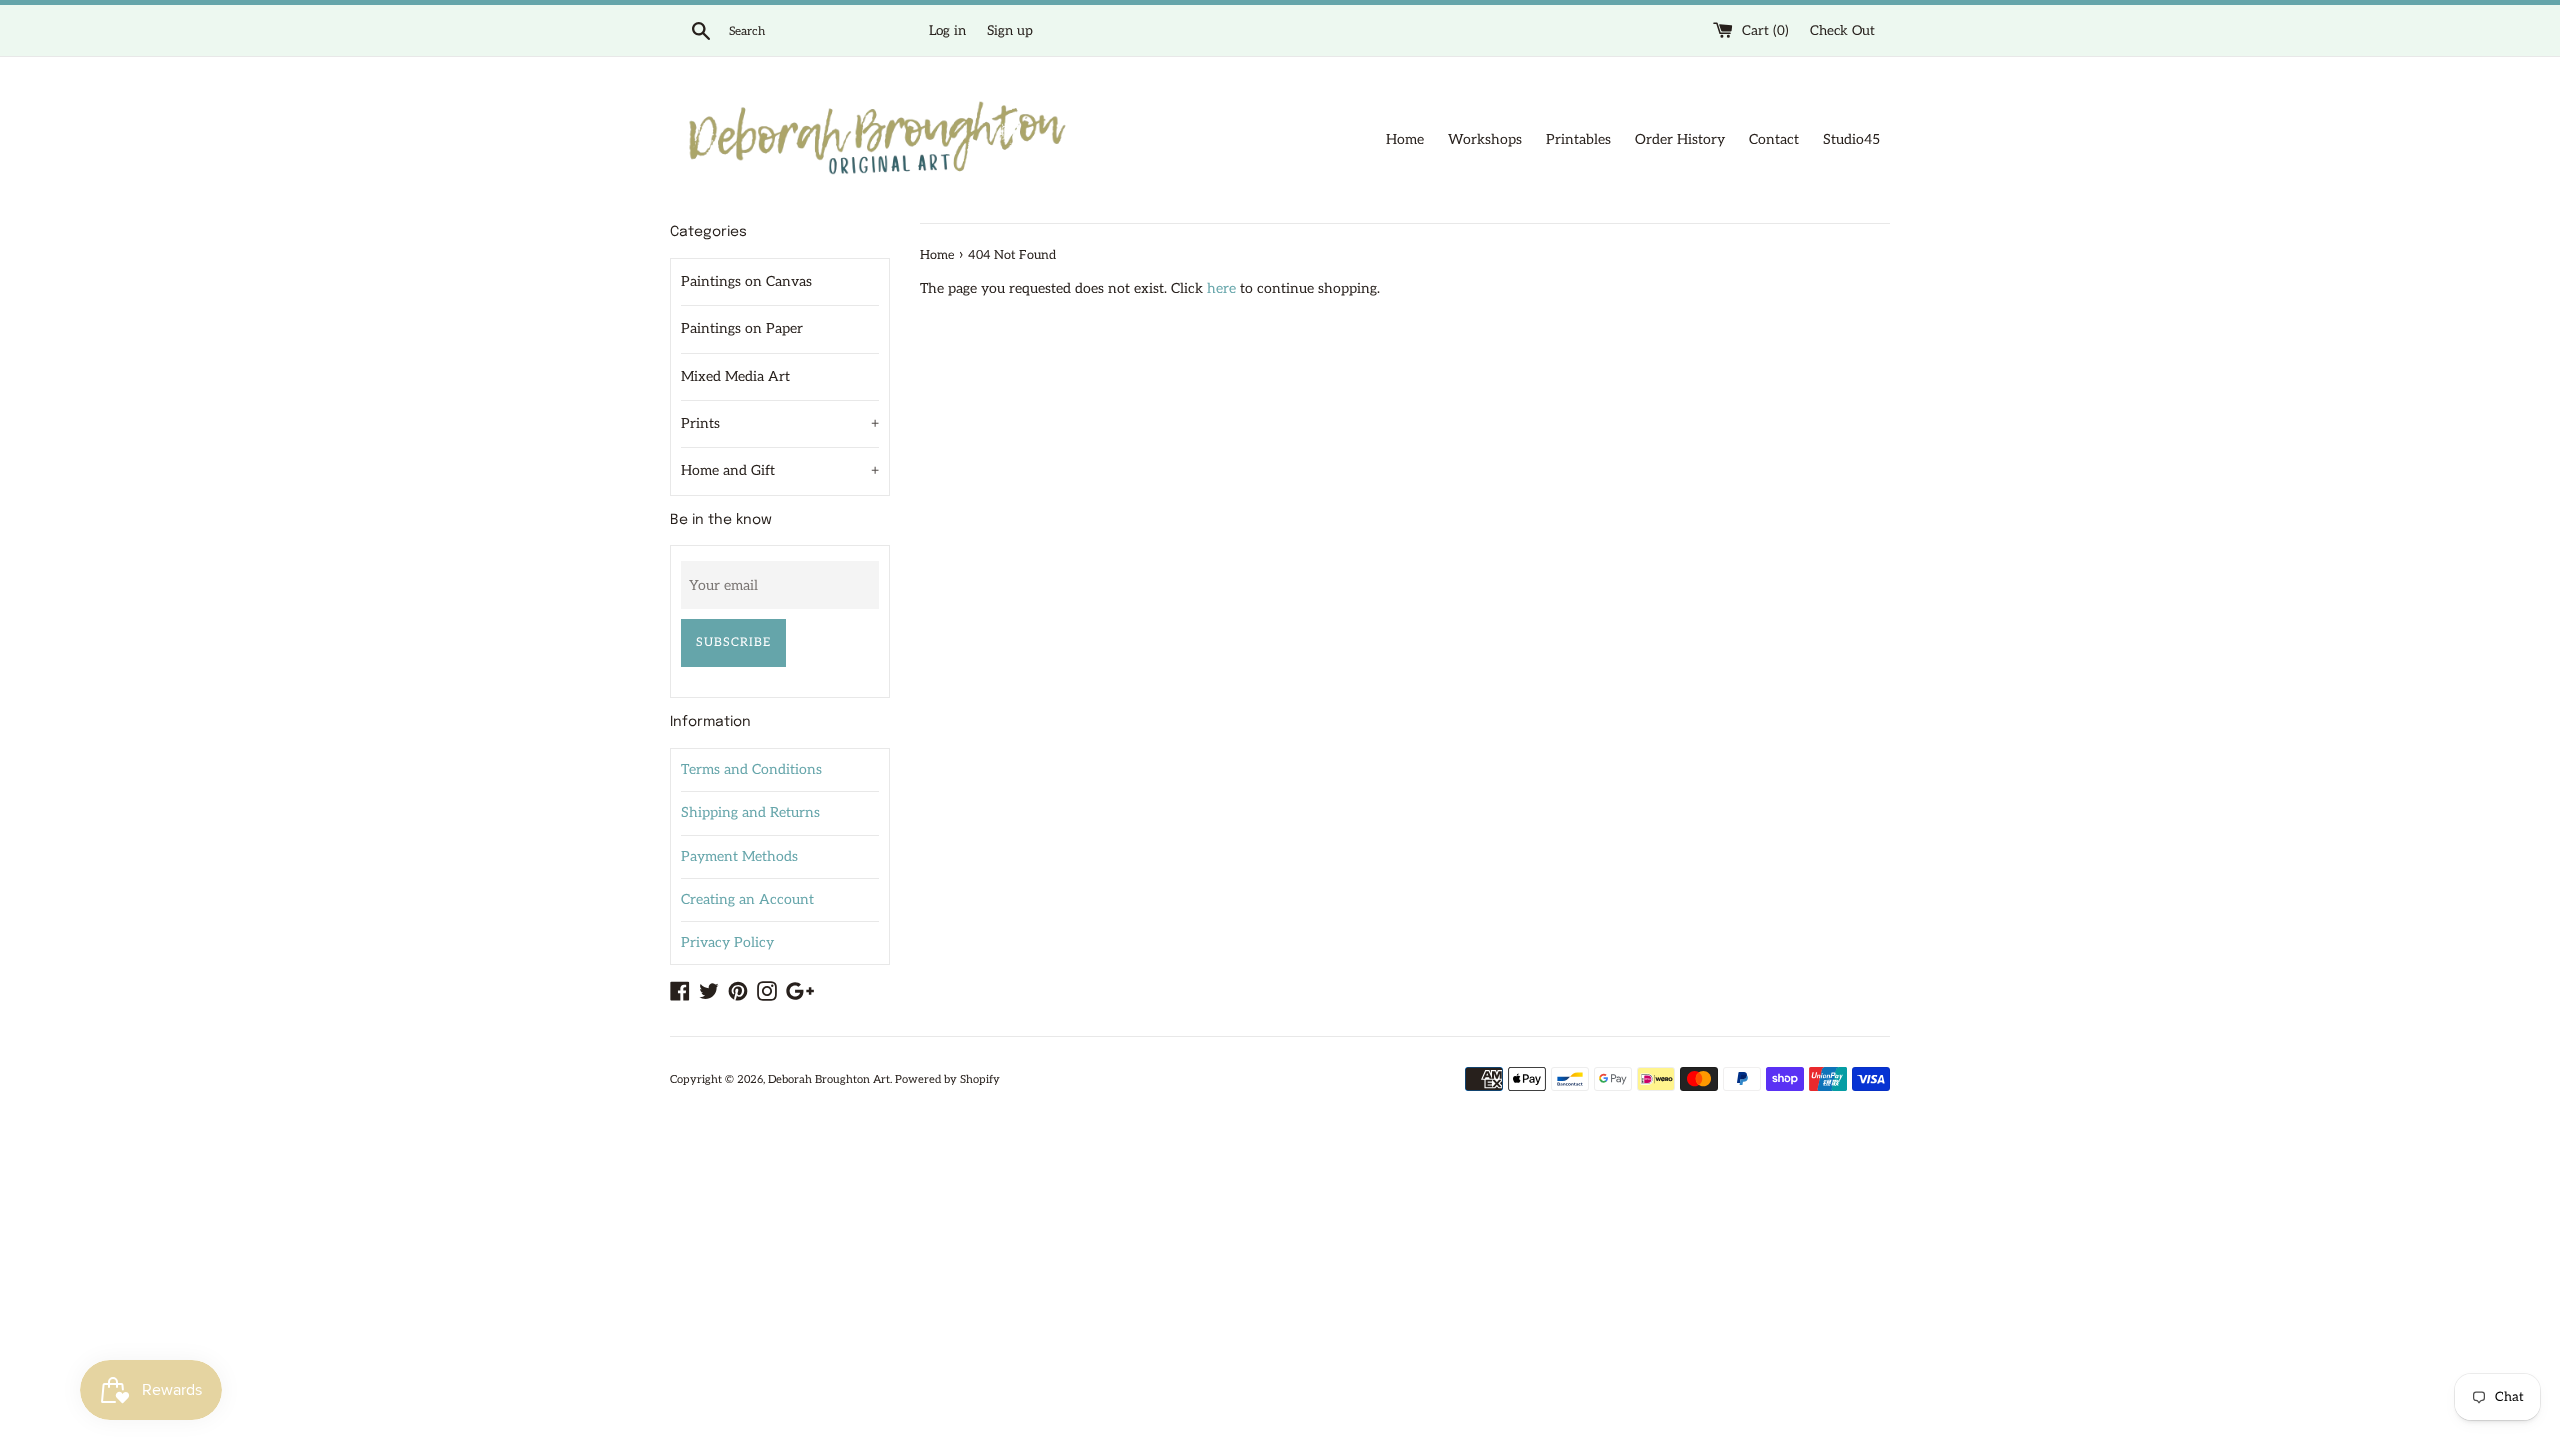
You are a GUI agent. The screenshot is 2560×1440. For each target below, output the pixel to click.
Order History (1680, 139)
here (1221, 288)
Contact (1774, 139)
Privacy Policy (727, 942)
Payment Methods (739, 856)
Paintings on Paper (742, 328)
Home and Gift (780, 470)
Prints (780, 423)
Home (1405, 139)
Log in (947, 31)
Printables (1578, 139)
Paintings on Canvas (746, 281)
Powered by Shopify (947, 1079)
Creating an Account (747, 899)
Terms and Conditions (751, 769)
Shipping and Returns (750, 812)
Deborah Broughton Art (829, 1079)
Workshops (1485, 139)
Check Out (1842, 31)
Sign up (1010, 31)
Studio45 (1851, 139)
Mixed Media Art (735, 376)
